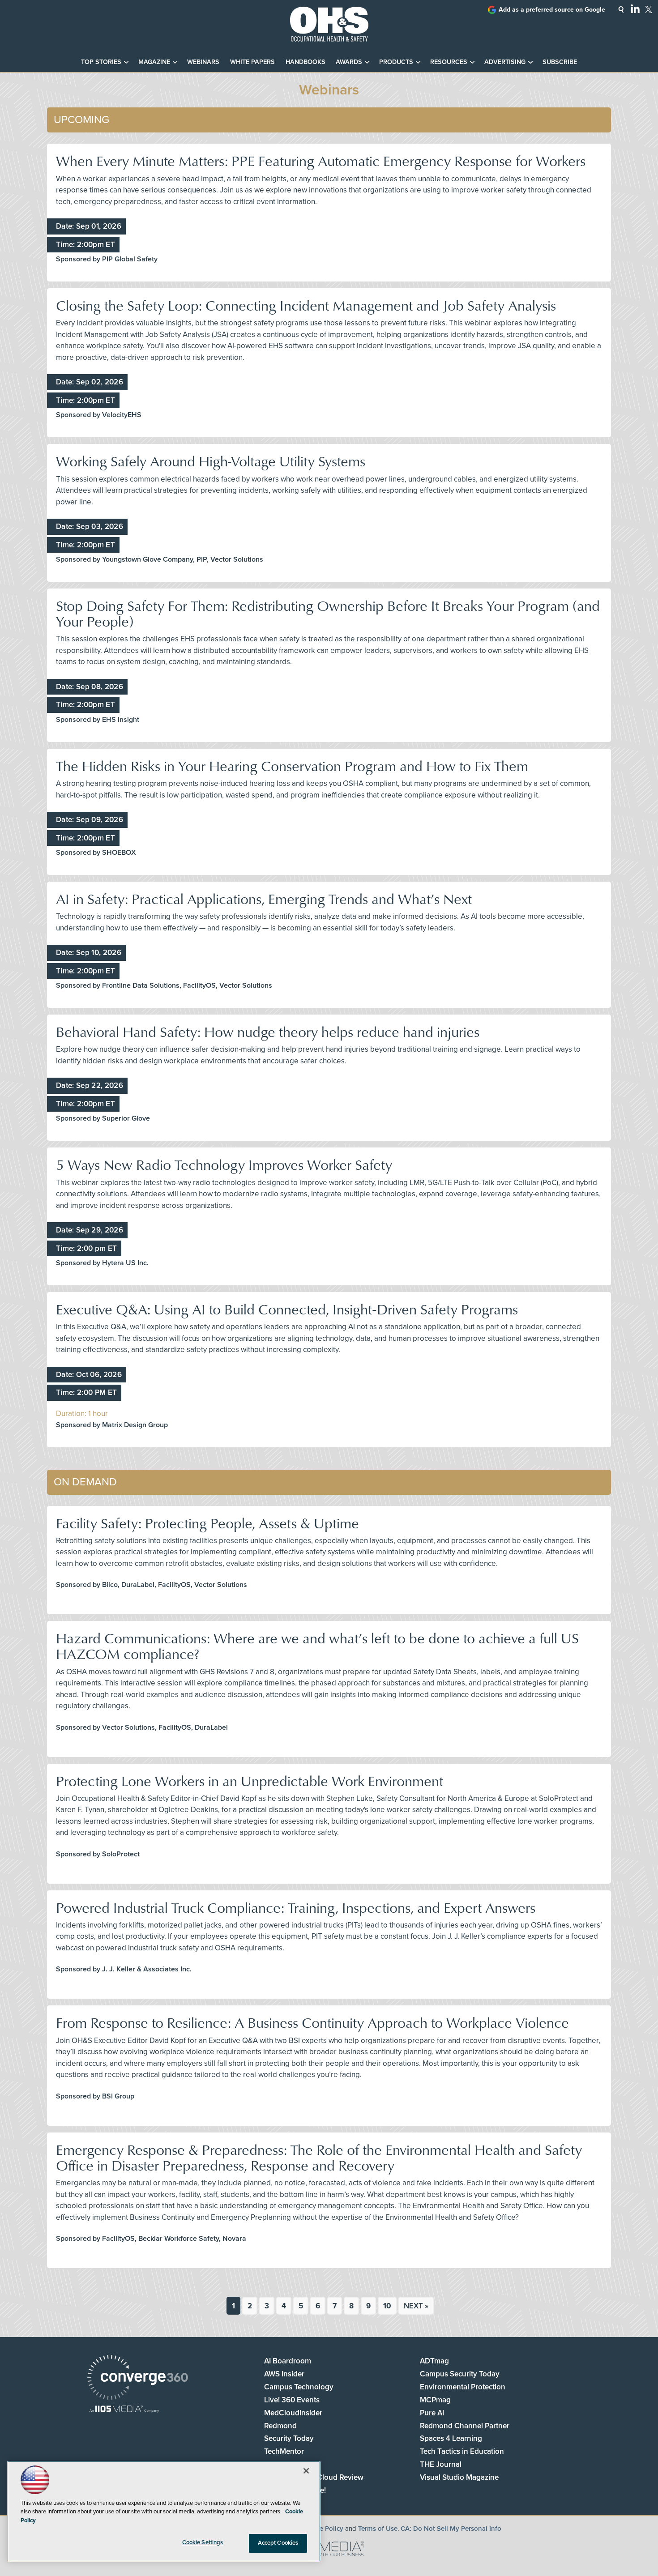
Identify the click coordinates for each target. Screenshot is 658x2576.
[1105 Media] (124, 2410)
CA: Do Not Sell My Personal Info (451, 2529)
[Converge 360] (138, 2378)
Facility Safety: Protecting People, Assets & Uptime (207, 1523)
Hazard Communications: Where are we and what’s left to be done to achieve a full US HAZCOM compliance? (317, 1646)
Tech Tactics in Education (462, 2451)
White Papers (252, 62)
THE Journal (441, 2464)
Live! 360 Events (292, 2400)
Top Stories (101, 62)
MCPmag (435, 2400)
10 (387, 2306)
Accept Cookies (278, 2543)
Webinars (203, 62)
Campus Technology (299, 2387)
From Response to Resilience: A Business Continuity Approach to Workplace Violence (312, 2022)
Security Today (289, 2438)
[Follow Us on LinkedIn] (635, 9)
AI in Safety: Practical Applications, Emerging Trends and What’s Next (264, 898)
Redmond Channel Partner (465, 2426)
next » (416, 2306)
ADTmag (434, 2361)
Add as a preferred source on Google (552, 10)
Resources (449, 62)
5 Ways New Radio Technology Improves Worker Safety (224, 1164)
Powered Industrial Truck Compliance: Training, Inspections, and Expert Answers (296, 1907)
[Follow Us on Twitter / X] (649, 9)
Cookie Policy (323, 2529)
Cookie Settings (203, 2542)
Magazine (154, 62)
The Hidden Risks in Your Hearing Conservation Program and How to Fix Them (292, 766)
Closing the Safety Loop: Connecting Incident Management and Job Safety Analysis (306, 305)
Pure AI (432, 2413)
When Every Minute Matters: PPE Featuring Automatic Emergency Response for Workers (321, 160)
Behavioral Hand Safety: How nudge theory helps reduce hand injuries (268, 1031)
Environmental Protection (463, 2387)
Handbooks (305, 62)
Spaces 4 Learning (451, 2438)
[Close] (306, 2471)
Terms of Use (378, 2529)
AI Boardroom (288, 2361)
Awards (349, 62)
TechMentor (284, 2451)
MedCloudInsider (293, 2413)
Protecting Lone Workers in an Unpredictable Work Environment (250, 1781)
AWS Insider (284, 2374)
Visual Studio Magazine (459, 2477)
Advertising (505, 62)
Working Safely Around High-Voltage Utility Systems (211, 461)
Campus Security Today (460, 2374)
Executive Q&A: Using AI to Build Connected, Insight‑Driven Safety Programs (287, 1309)
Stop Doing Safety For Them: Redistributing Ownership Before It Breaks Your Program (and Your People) (328, 613)
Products (396, 62)
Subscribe (560, 62)
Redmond (280, 2426)
